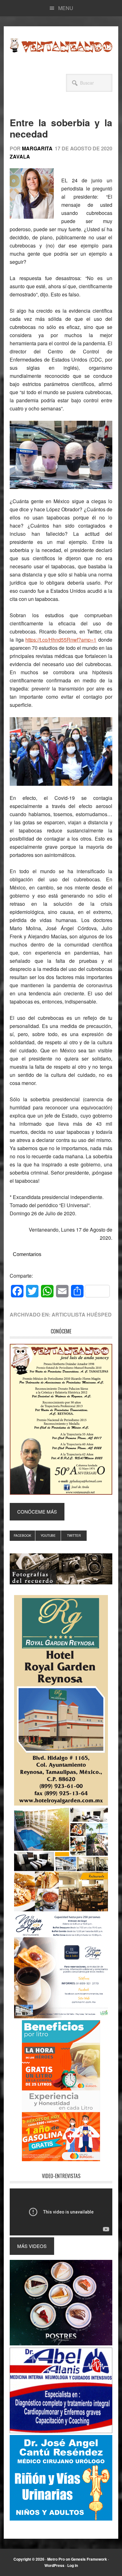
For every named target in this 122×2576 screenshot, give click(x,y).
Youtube (48, 1536)
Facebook (23, 1536)
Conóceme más (37, 1512)
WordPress (54, 2565)
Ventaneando (61, 45)
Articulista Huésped (82, 1314)
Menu (66, 8)
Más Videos (32, 2246)
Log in (73, 2565)
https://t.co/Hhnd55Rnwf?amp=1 (61, 640)
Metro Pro (56, 2559)
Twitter (74, 1536)
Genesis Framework (89, 2559)
